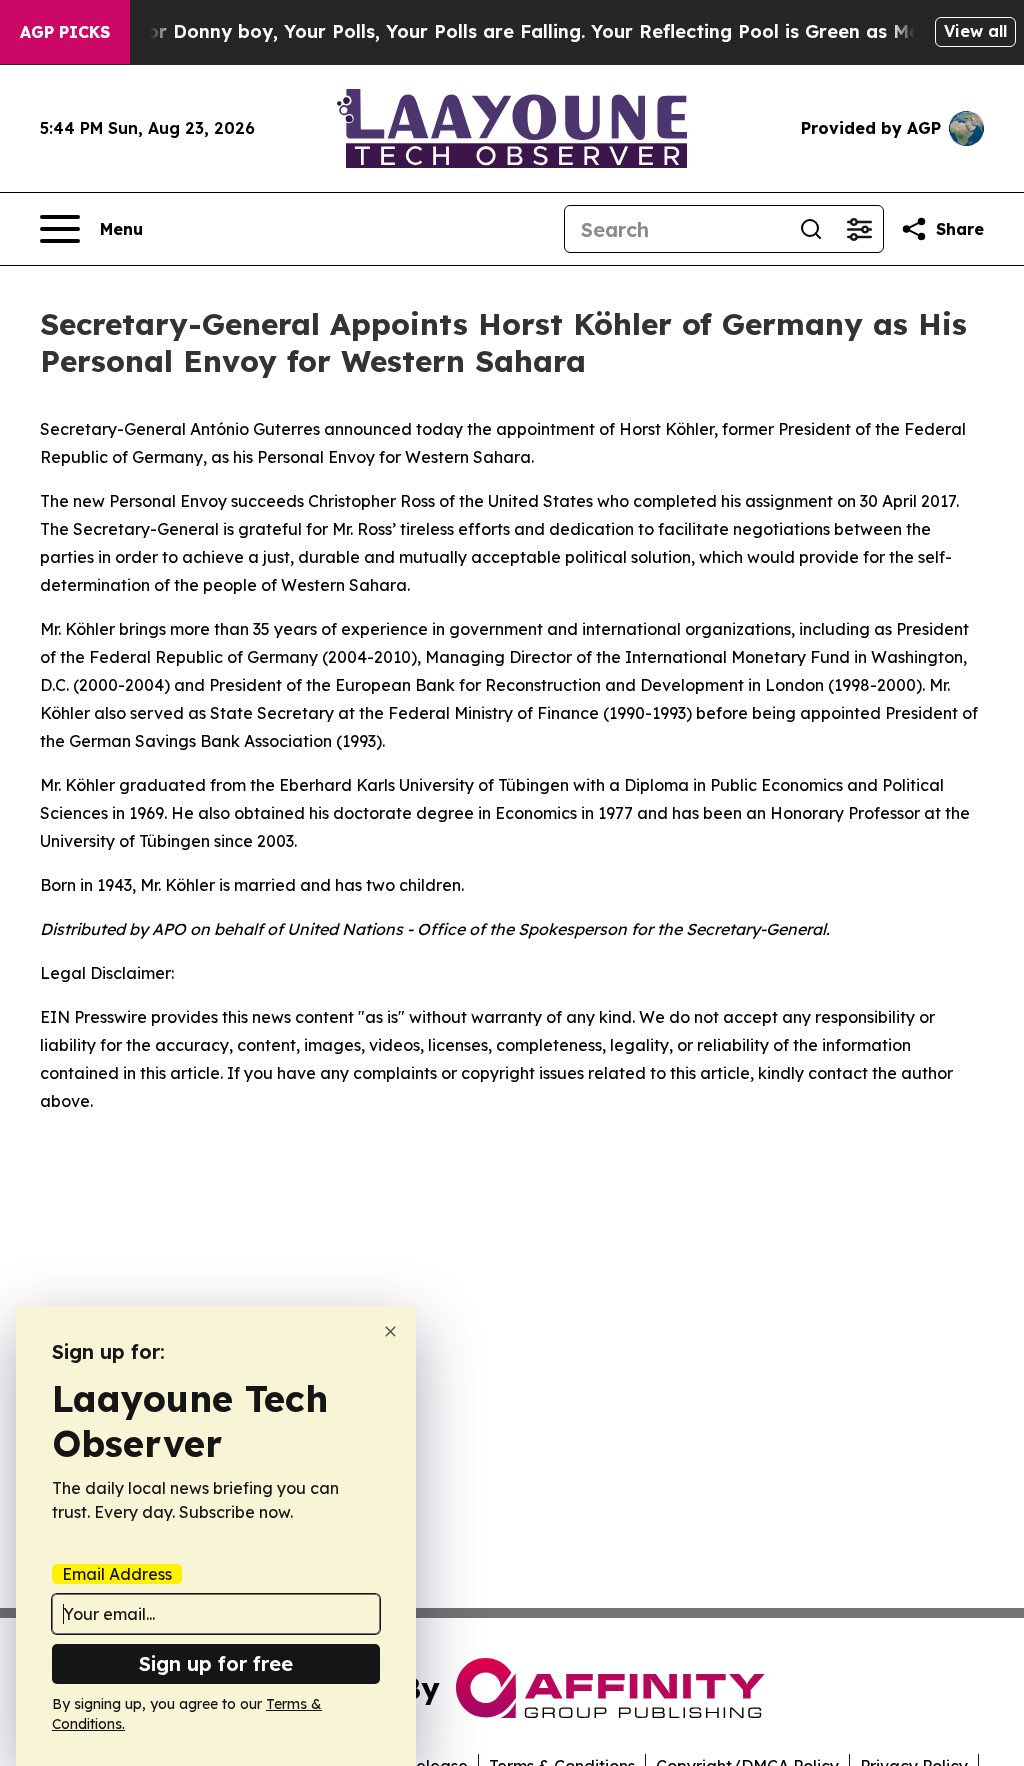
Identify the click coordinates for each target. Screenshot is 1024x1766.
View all (975, 31)
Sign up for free (216, 1663)
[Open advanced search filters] (859, 229)
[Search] (811, 229)
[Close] (390, 1331)
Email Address (117, 1574)
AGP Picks (65, 32)
